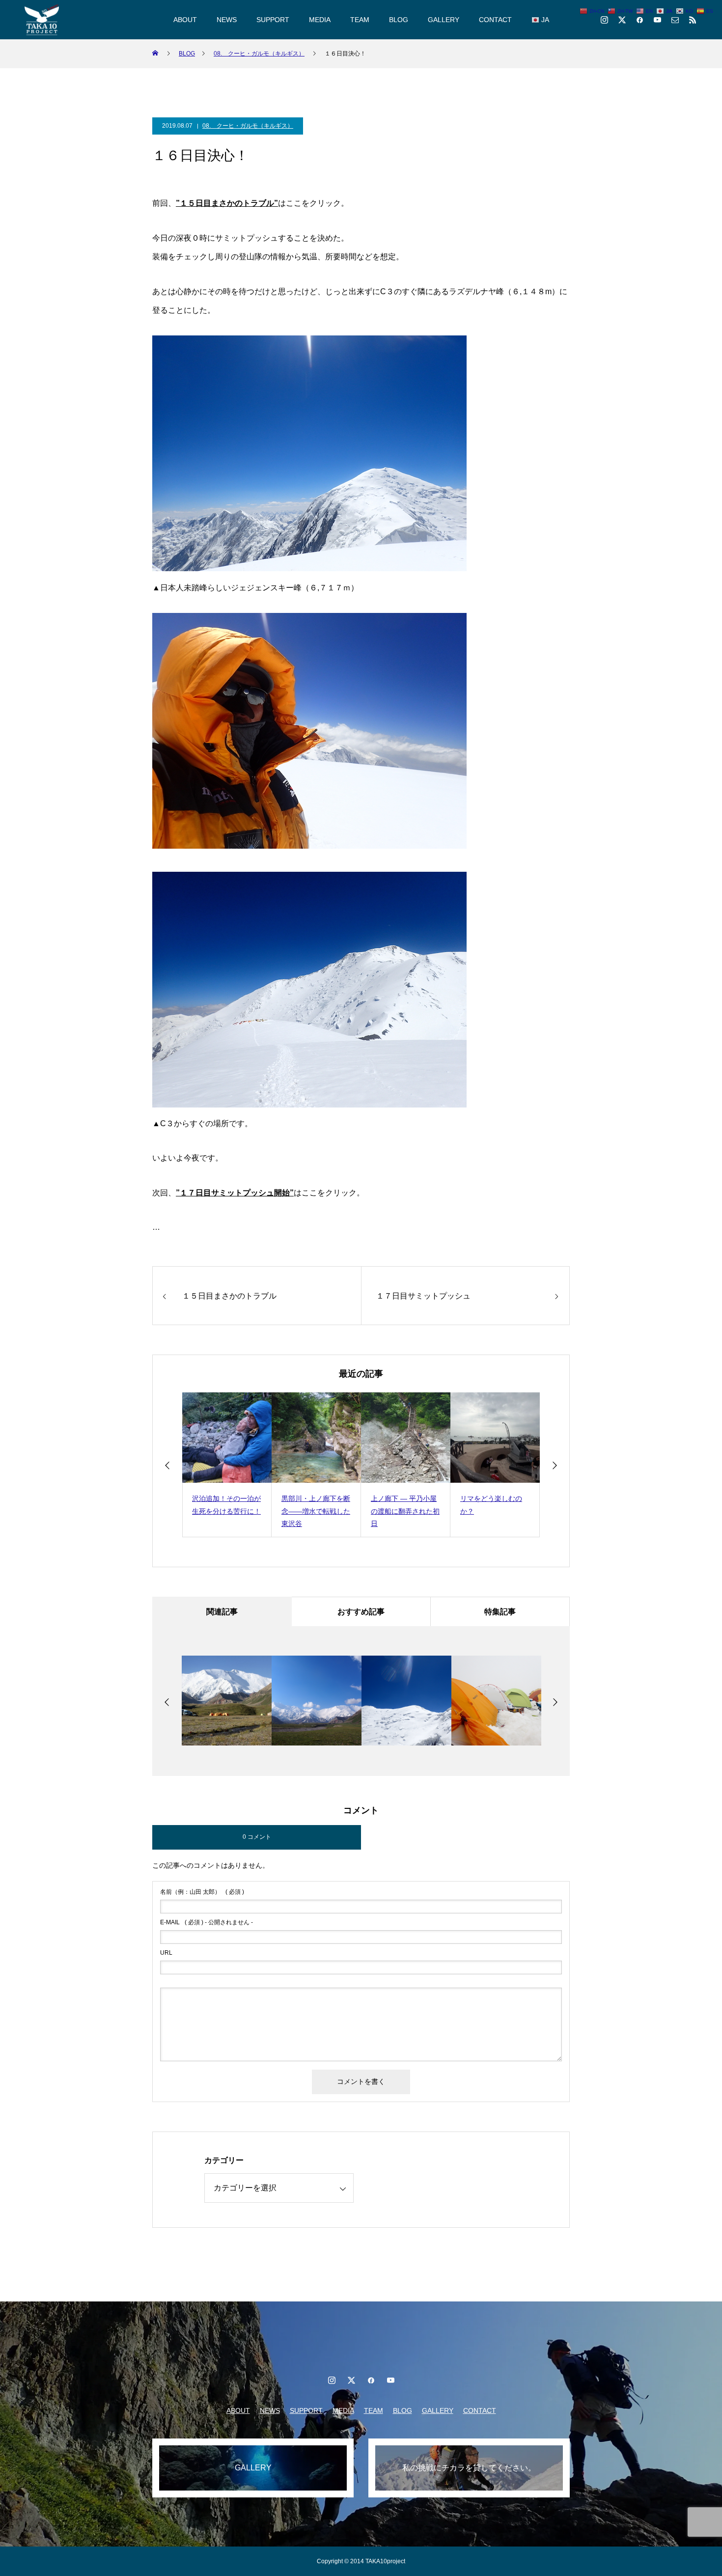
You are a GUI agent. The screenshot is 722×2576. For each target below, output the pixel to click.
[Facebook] (639, 20)
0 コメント (257, 1837)
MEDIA (320, 20)
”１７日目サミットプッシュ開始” (235, 1193)
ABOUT (185, 20)
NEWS (227, 20)
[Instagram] (604, 20)
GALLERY (444, 20)
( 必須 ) (202, 1892)
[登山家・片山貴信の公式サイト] (42, 20)
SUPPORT (273, 20)
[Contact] (675, 20)
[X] (622, 20)
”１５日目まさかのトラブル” (227, 203)
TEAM (360, 20)
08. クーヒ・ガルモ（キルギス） (248, 126)
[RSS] (693, 20)
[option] (227, 1465)
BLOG (399, 20)
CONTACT (495, 20)
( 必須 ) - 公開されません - (207, 1922)
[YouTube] (657, 20)
